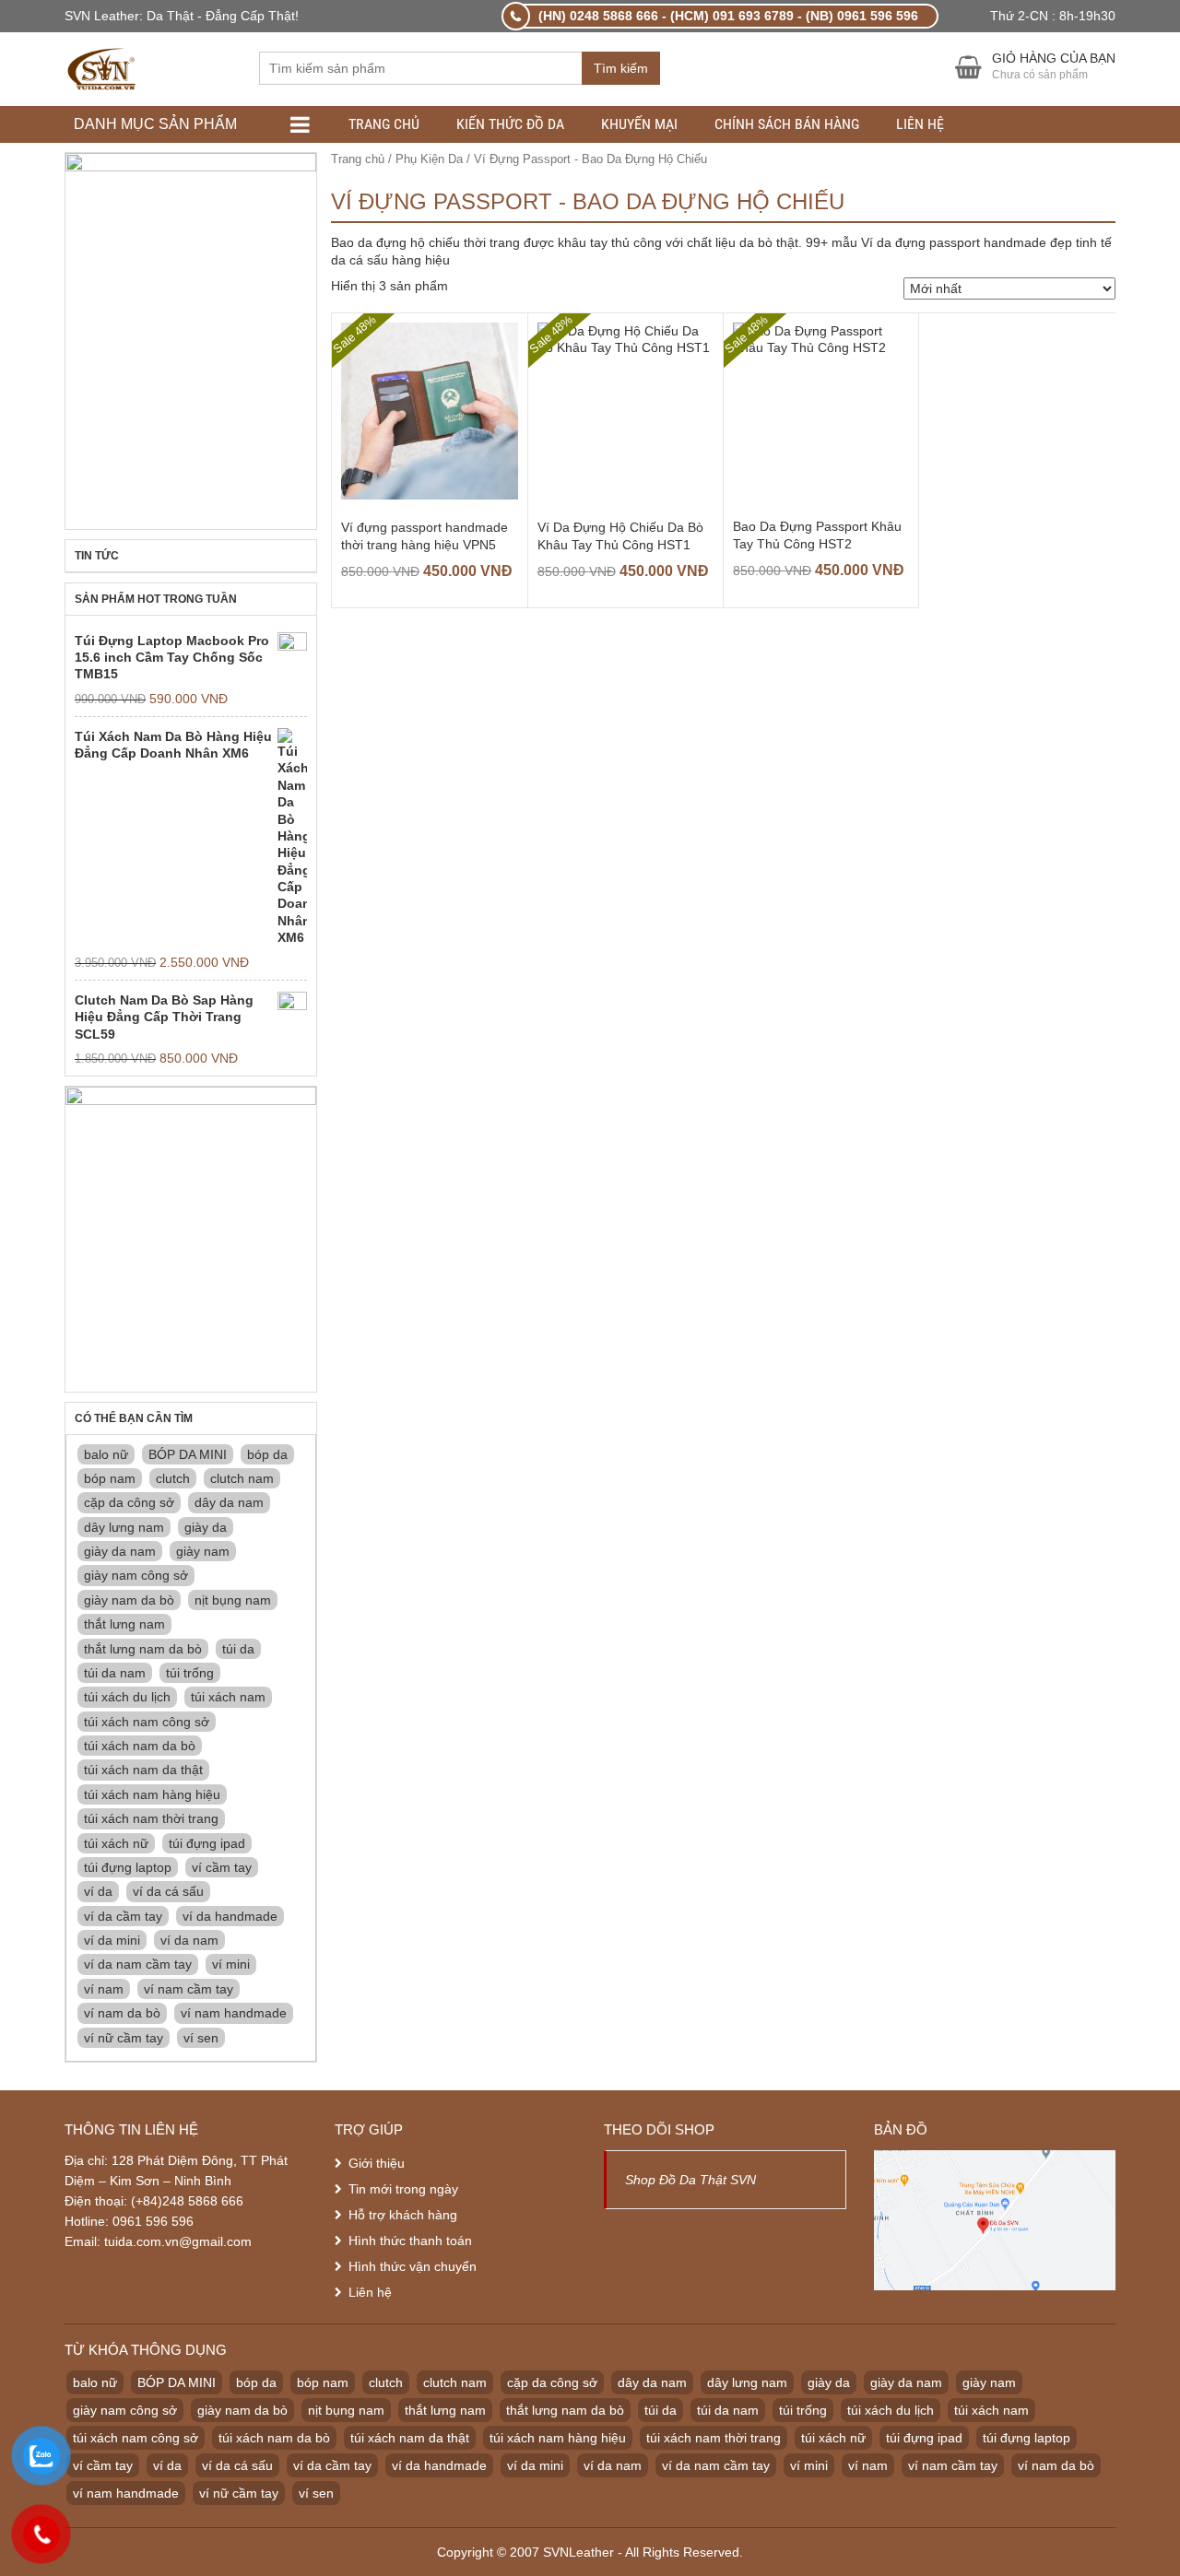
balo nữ (106, 1454)
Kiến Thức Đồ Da (510, 124)
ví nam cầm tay (189, 1989)
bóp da (267, 1454)
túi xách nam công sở (147, 1722)
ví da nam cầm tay (138, 1964)
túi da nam (115, 1673)
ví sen (201, 2038)
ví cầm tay (222, 1867)
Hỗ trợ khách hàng (403, 2215)
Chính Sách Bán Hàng (787, 124)
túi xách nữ (116, 1843)
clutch (173, 1478)
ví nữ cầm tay (124, 2038)
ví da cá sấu (168, 1891)
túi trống (190, 1673)
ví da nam (189, 1940)
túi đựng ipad (207, 1843)
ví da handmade (230, 1916)
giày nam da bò (129, 1600)
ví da (98, 1891)
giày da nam (120, 1551)
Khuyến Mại (639, 124)
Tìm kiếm (621, 68)
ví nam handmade (234, 2013)
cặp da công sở (129, 1502)
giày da (206, 1527)
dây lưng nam (124, 1527)
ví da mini (112, 1940)
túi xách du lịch (127, 1697)
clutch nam (242, 1478)
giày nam (203, 1551)
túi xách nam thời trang (151, 1818)
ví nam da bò (122, 2013)
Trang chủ (384, 124)
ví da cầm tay (123, 1916)
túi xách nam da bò (140, 1746)
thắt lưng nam (124, 1624)
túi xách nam (228, 1697)
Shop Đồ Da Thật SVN (690, 2180)
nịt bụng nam (233, 1600)
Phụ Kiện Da (429, 159)
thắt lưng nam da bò (143, 1649)
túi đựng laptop (128, 1867)
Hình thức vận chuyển (413, 2266)
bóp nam (110, 1478)
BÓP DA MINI (188, 1454)
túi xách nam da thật (143, 1770)
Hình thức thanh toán (410, 2241)
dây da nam (229, 1502)
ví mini (231, 1964)
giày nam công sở (136, 1575)
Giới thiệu (377, 2163)
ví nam (104, 1989)
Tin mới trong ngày (403, 2189)
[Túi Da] (103, 67)
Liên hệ (920, 124)
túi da (238, 1649)
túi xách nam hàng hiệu (152, 1794)
